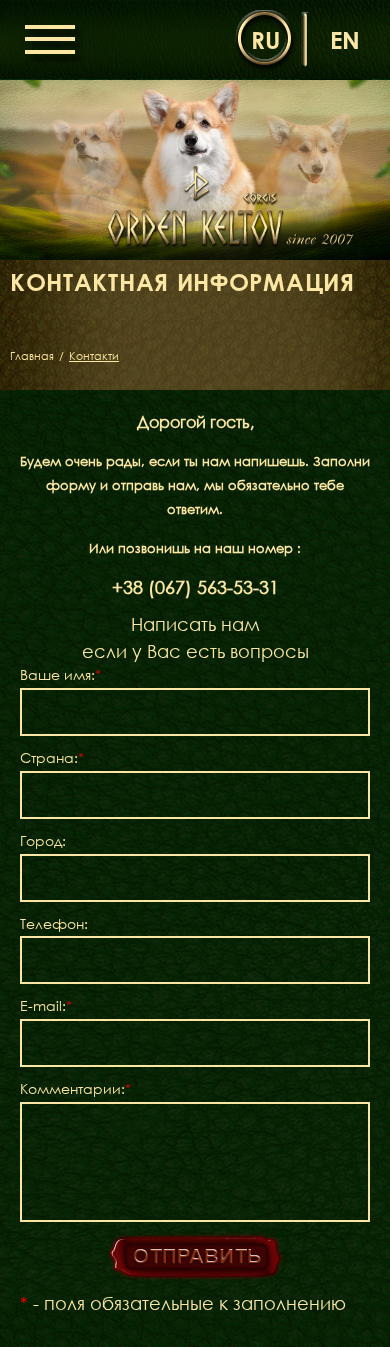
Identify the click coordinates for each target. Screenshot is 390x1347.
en (345, 39)
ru (265, 39)
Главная (32, 355)
